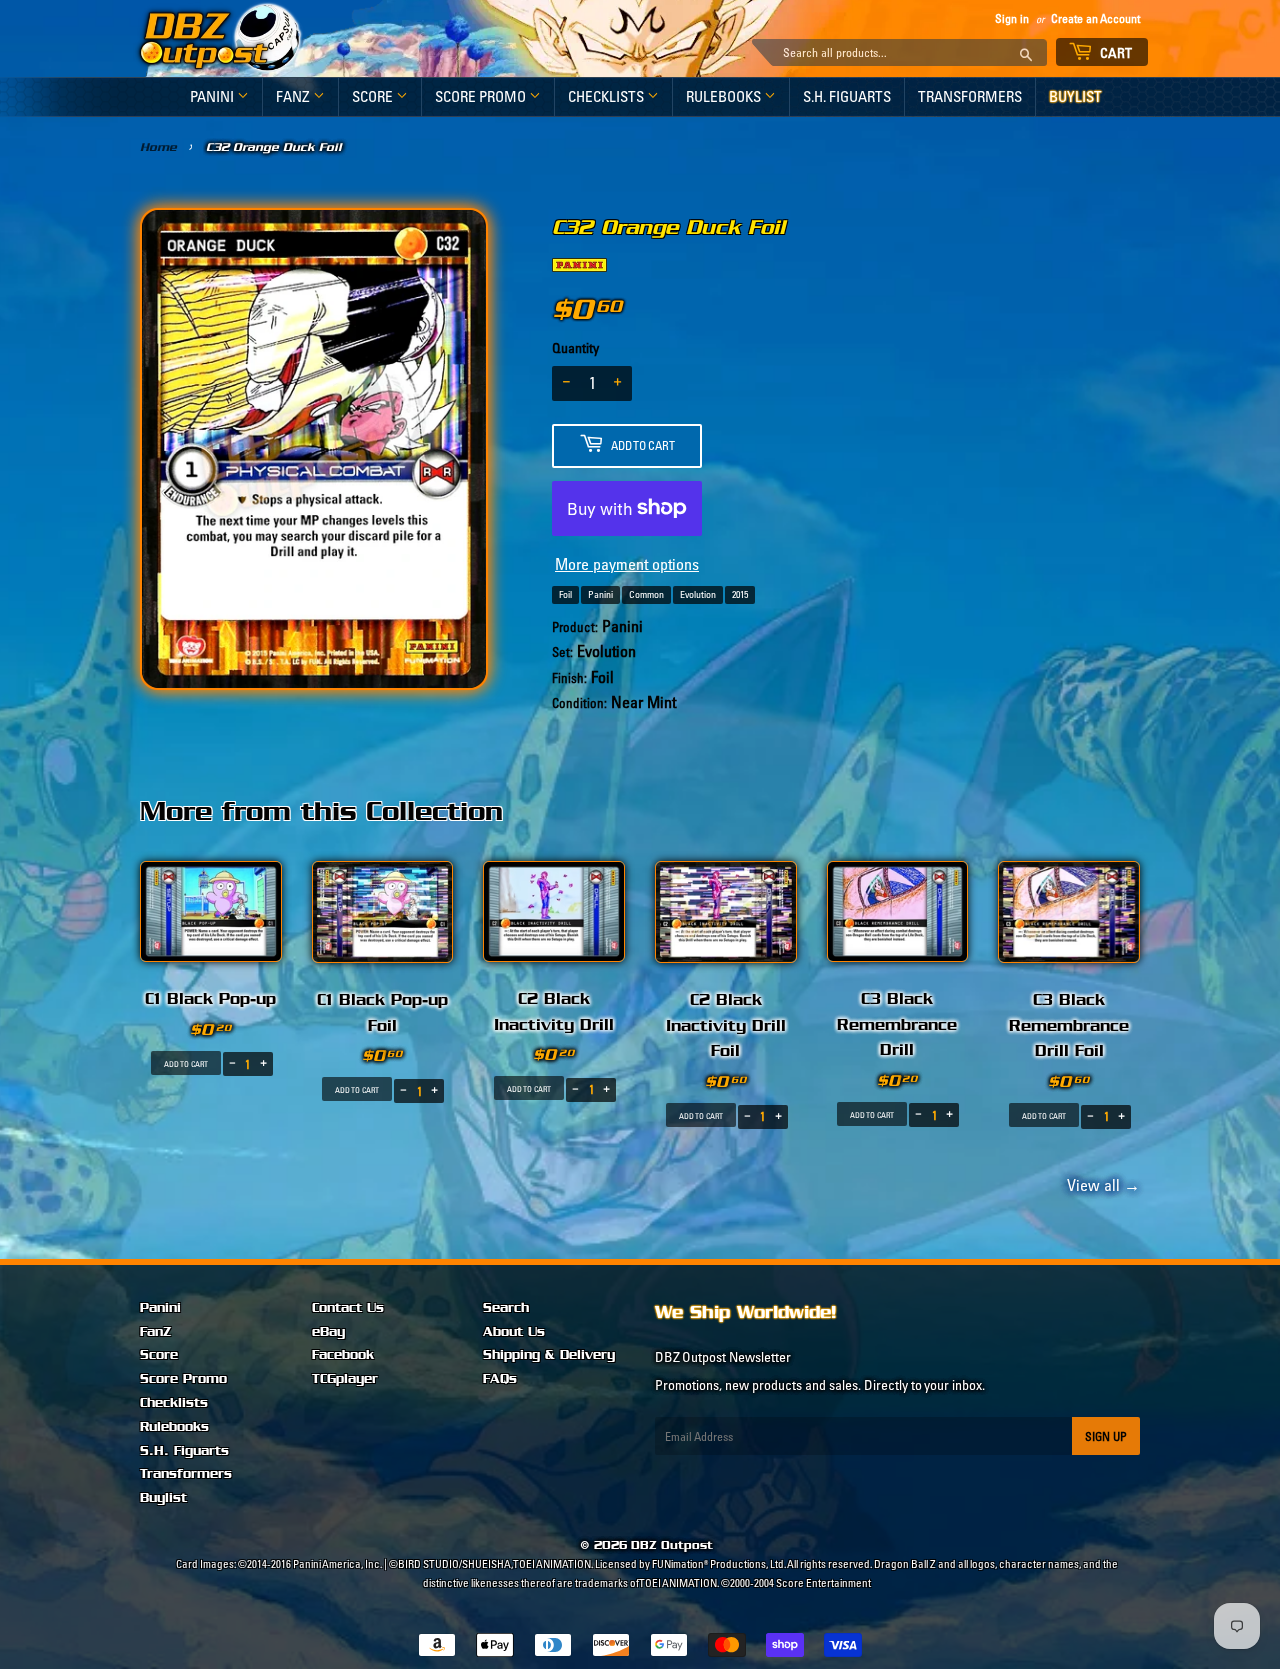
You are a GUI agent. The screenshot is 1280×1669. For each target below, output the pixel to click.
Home (158, 147)
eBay (328, 1332)
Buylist (1075, 96)
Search (506, 1308)
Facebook (343, 1355)
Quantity (575, 348)
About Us (514, 1332)
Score (374, 96)
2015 (740, 594)
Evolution (698, 594)
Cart (1115, 53)
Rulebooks (725, 96)
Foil (565, 594)
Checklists (607, 96)
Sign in (1012, 18)
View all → (1100, 1185)
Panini (213, 96)
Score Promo (482, 96)
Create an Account (1095, 18)
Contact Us (348, 1308)
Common (646, 594)
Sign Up (1106, 1436)
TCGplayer (345, 1379)
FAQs (500, 1379)
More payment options (627, 564)
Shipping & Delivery (549, 1355)
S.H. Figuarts (847, 96)
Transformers (970, 96)
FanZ (294, 96)
